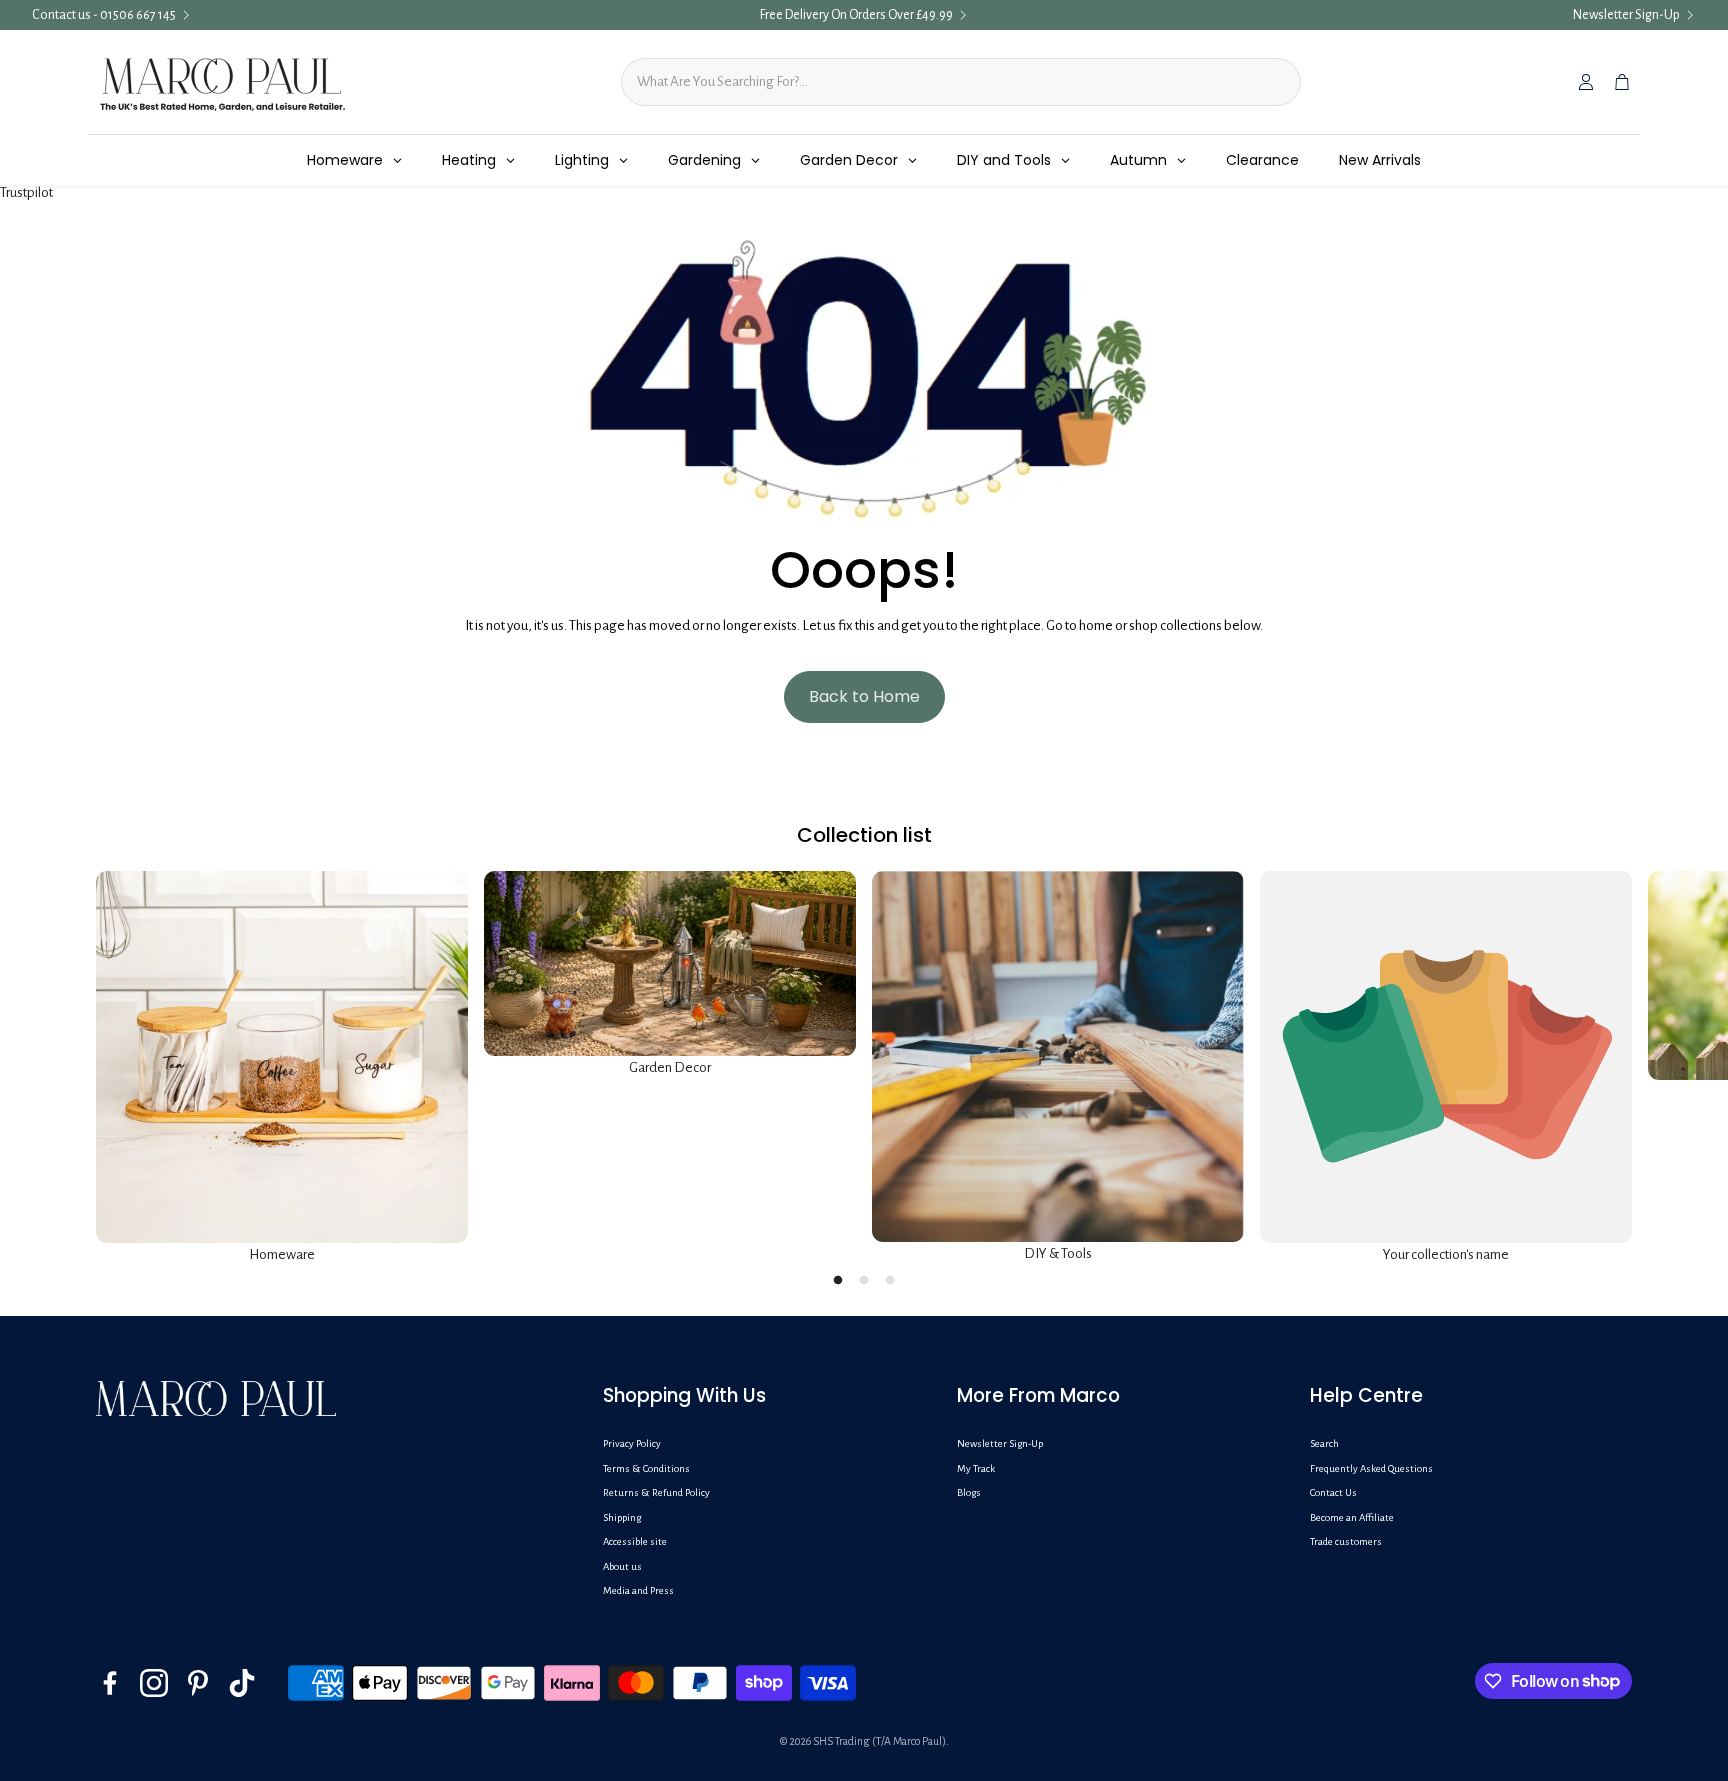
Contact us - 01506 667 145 (104, 15)
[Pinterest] (198, 1683)
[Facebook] (110, 1683)
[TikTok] (242, 1683)
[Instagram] (154, 1683)
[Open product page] (282, 1057)
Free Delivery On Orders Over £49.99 (856, 15)
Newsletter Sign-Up (1626, 15)
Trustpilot (26, 192)
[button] (764, 1396)
